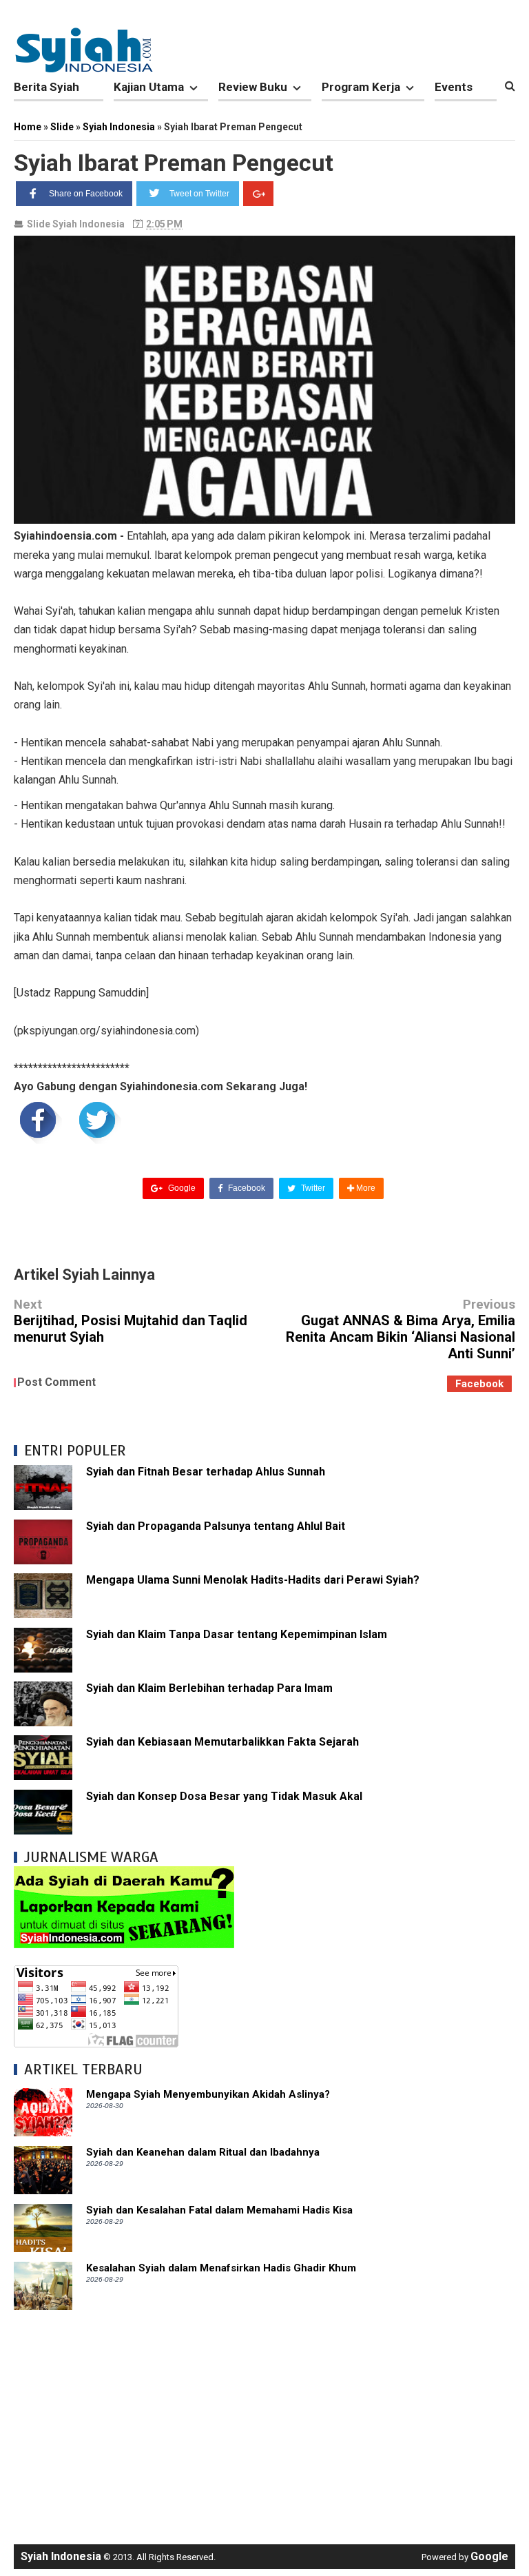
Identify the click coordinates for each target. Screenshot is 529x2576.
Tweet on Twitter (199, 194)
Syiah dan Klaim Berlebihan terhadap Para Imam (209, 1688)
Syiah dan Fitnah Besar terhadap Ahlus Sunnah (206, 1472)
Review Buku (253, 87)
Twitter (312, 1188)
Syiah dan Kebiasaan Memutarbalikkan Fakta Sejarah (222, 1742)
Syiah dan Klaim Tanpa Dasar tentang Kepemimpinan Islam (237, 1634)
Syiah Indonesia (89, 224)
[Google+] (258, 194)
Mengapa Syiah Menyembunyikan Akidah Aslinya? (208, 2094)
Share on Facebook (86, 194)
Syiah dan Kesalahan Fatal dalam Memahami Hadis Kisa (219, 2210)
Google (181, 1188)
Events (454, 87)
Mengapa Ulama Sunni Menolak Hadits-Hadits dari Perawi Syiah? (253, 1580)
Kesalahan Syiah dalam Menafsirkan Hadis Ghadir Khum (221, 2268)
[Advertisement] (264, 2420)
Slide (39, 224)
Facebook (246, 1188)
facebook (479, 1384)
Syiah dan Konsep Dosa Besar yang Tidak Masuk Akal (224, 1796)
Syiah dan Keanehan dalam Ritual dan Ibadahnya (203, 2152)
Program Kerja (361, 87)
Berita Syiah (46, 87)
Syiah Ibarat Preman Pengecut (174, 163)
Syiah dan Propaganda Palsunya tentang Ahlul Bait (216, 1526)
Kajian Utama (149, 87)
